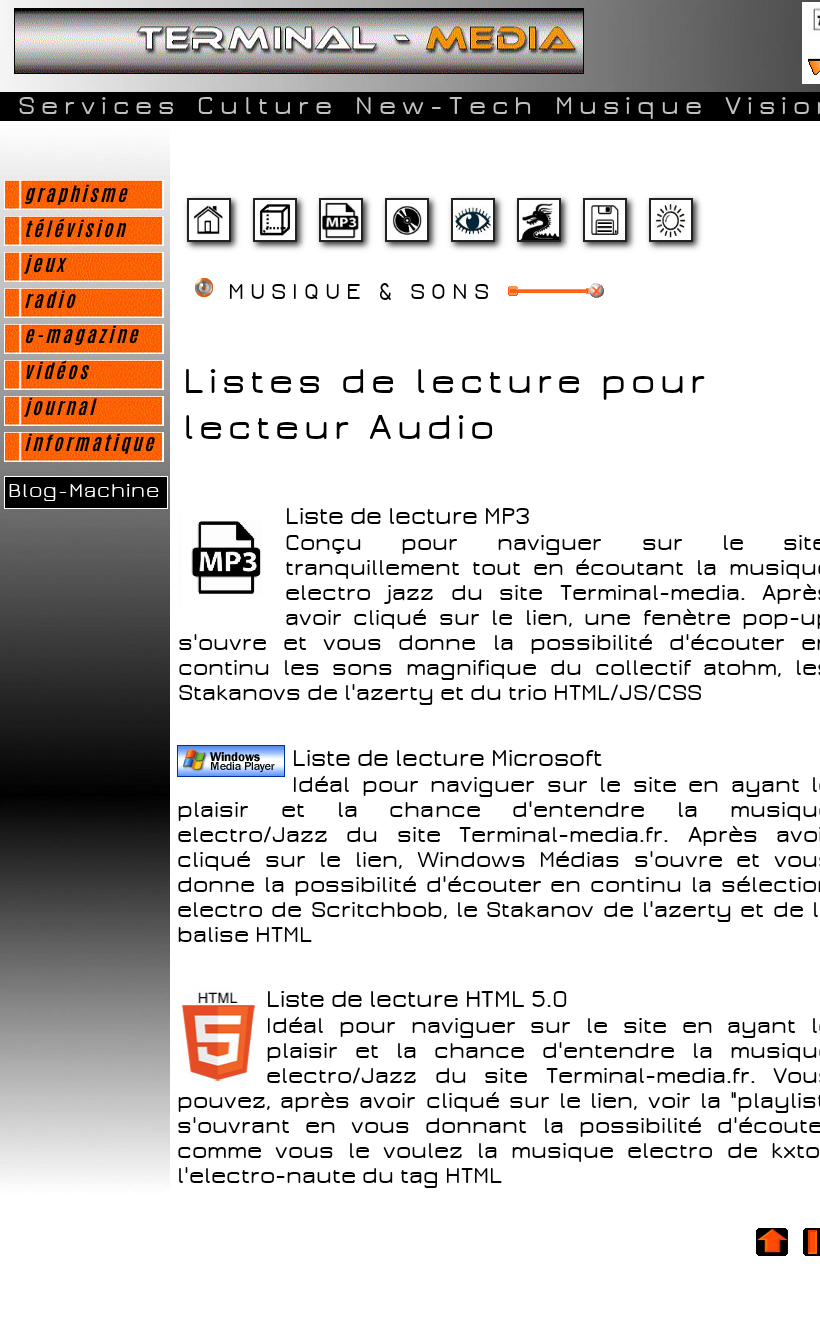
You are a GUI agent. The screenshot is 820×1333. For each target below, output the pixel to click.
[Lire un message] (274, 228)
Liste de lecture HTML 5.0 (417, 999)
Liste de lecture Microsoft (447, 758)
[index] (208, 228)
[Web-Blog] (604, 228)
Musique (631, 106)
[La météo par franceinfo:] (670, 228)
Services (99, 106)
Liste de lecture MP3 (408, 516)
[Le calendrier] (340, 228)
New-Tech (446, 106)
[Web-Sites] (538, 228)
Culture (267, 106)
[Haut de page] (771, 1255)
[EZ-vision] (472, 228)
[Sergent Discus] (406, 228)
